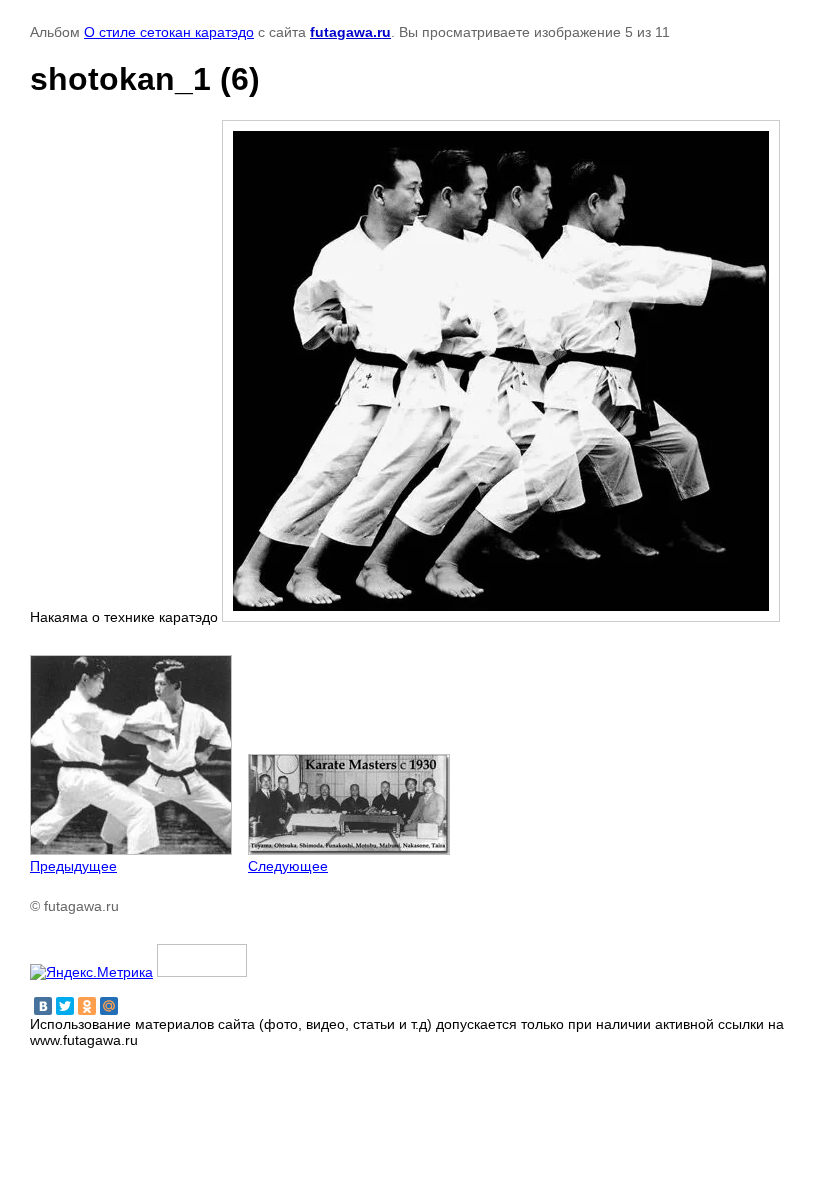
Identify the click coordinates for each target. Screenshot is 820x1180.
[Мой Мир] (109, 1006)
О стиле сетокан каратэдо (169, 32)
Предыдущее (73, 866)
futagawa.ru (350, 32)
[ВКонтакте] (43, 1006)
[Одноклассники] (87, 1006)
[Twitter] (65, 1006)
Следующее (288, 866)
